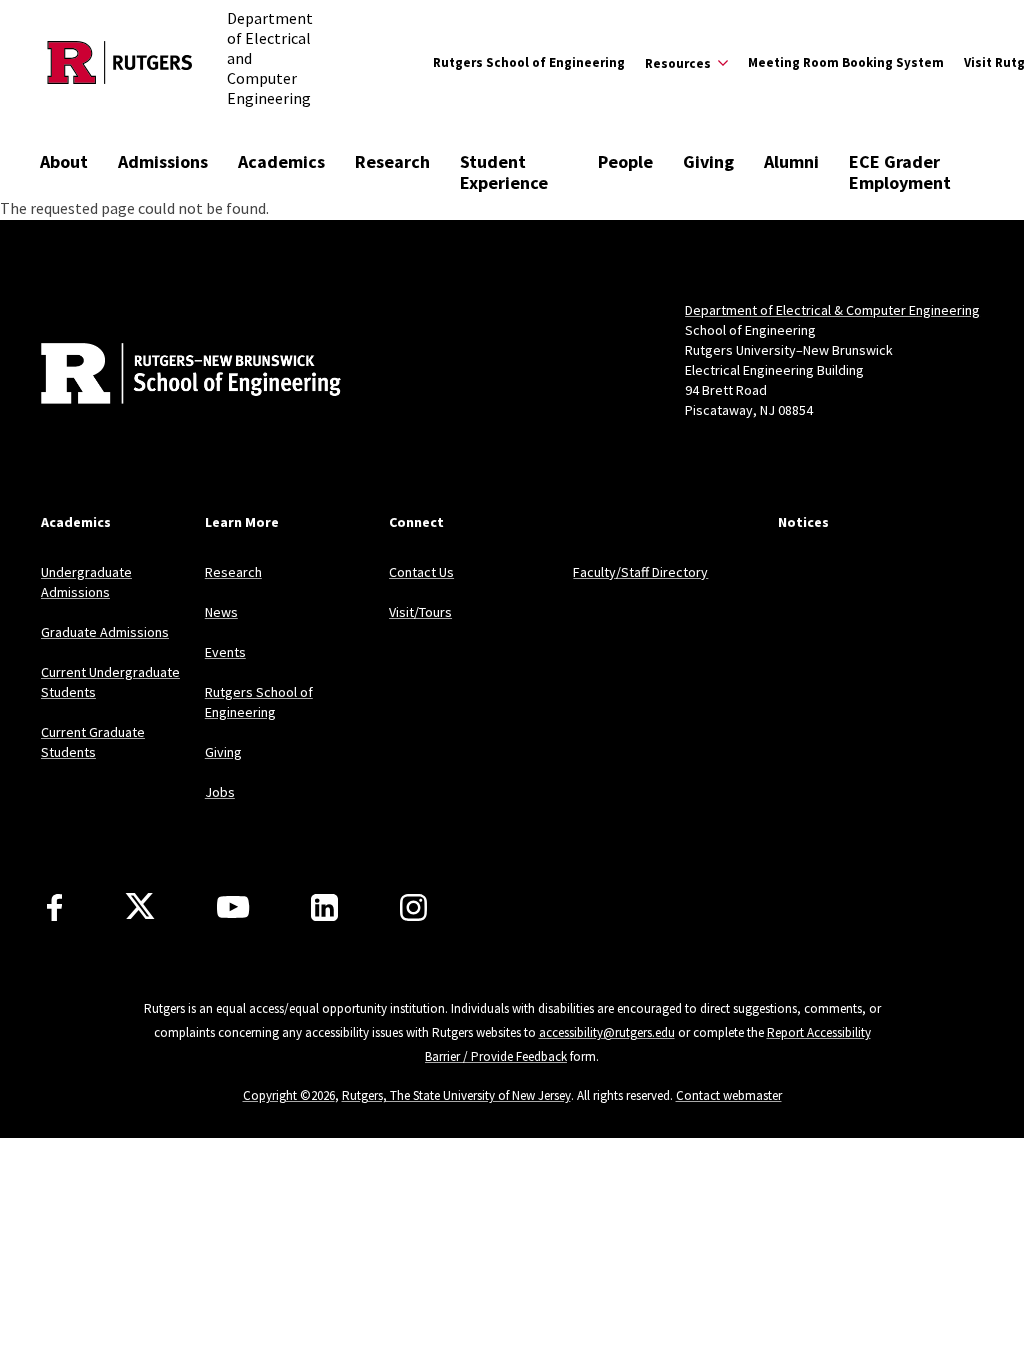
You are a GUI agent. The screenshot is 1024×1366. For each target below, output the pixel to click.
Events (225, 652)
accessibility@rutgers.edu (607, 1032)
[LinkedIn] (324, 907)
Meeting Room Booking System (846, 62)
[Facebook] (54, 907)
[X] (140, 907)
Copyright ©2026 (289, 1095)
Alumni (791, 161)
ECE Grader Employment (900, 172)
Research (392, 161)
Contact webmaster (729, 1095)
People (625, 161)
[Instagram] (413, 907)
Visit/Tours (420, 612)
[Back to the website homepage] (120, 62)
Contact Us (421, 572)
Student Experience (504, 172)
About (64, 161)
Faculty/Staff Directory (640, 572)
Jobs (220, 792)
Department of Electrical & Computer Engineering (832, 310)
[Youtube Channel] (233, 907)
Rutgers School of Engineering (529, 62)
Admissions (163, 161)
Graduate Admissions (105, 632)
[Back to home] (173, 376)
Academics (281, 161)
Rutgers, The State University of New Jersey (456, 1095)
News (221, 612)
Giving (708, 161)
